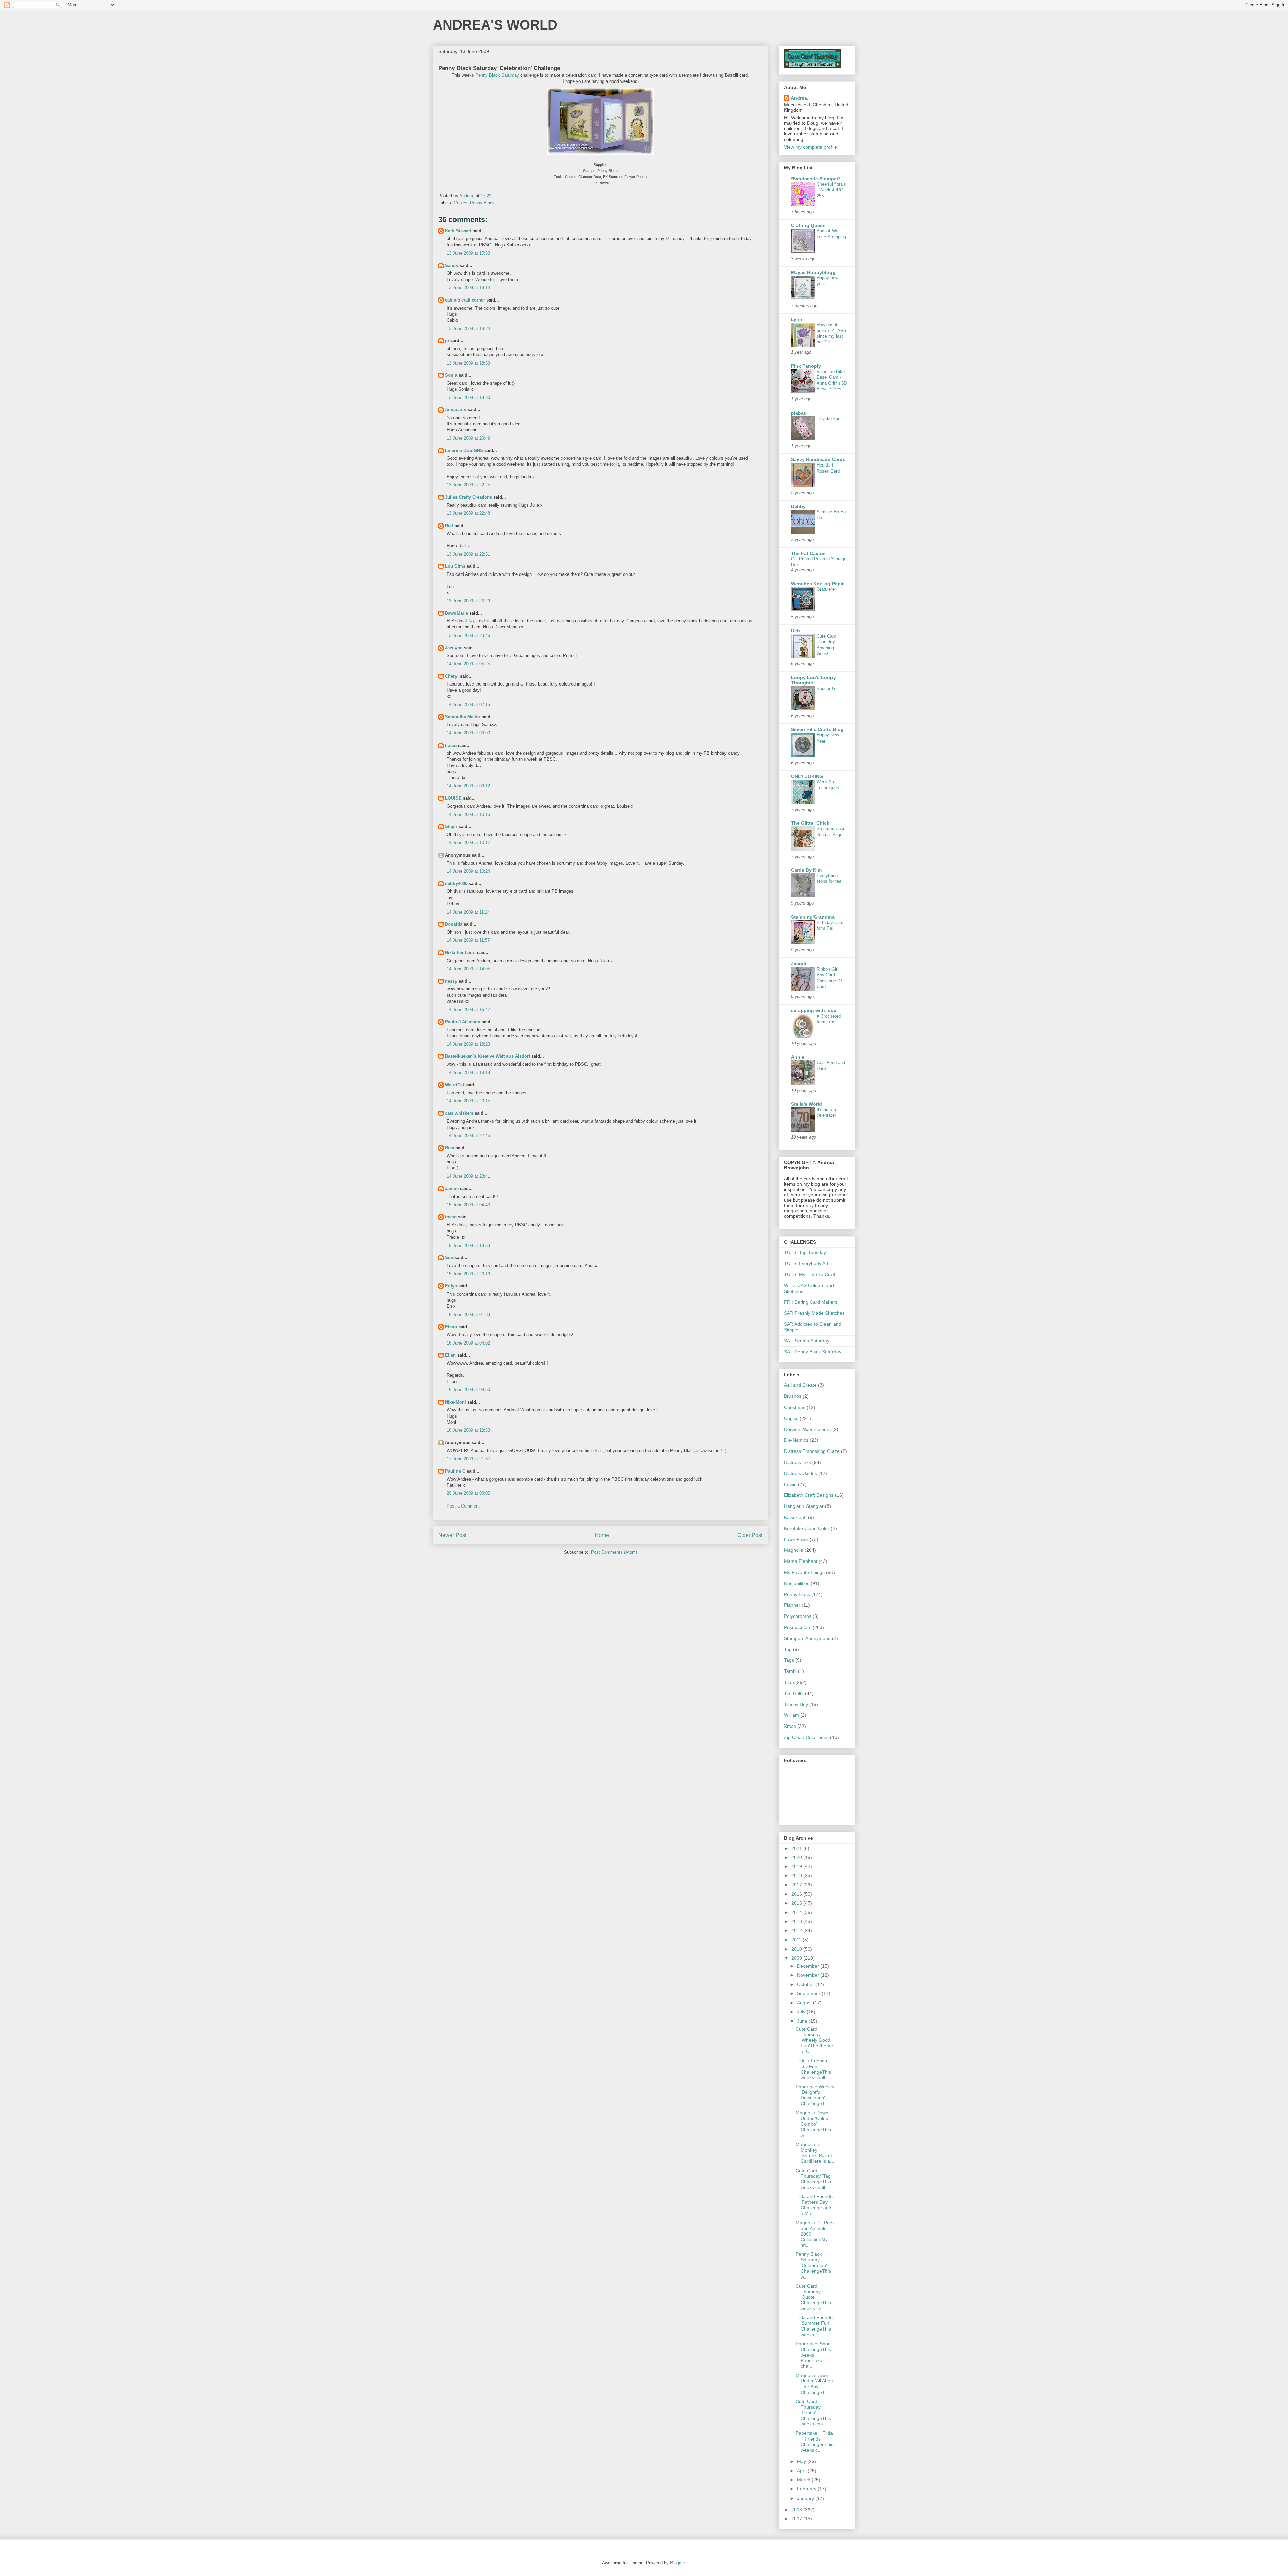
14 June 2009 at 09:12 (468, 786)
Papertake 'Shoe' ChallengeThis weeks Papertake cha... (814, 2355)
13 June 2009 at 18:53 (468, 363)
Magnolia (794, 1550)
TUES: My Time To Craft (810, 1274)
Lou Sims (455, 566)
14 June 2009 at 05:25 (468, 664)
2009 (797, 1958)
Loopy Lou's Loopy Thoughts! (813, 680)
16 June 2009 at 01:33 (468, 1314)
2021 (797, 1848)
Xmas (790, 1726)
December (809, 1966)
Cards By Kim (806, 870)
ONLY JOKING (807, 776)
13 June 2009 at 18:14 (468, 288)
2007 (797, 2519)
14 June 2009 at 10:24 (468, 871)
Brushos (793, 1396)
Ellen (450, 1355)
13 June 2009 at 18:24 (468, 328)
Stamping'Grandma (813, 917)
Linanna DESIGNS (464, 451)
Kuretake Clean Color (807, 1528)
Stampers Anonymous (807, 1638)
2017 (797, 1885)
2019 (797, 1866)
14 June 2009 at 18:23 (468, 1044)
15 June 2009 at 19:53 (468, 1245)
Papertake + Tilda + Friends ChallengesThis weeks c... (815, 2442)
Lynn (797, 319)
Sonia (451, 375)
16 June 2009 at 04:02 (468, 1343)
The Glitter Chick (810, 823)
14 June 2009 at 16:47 (468, 1010)
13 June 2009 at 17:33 (468, 253)
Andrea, (799, 98)
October (806, 1984)
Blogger (677, 2563)
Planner (792, 1605)
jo (447, 341)
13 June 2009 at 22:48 (468, 513)
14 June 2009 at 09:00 (468, 733)
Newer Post (452, 1535)
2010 (797, 1949)
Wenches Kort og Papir (817, 584)
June (803, 2021)
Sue (449, 1257)
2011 (797, 1940)
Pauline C (455, 1471)
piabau (799, 413)
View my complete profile (810, 147)
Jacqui (799, 964)
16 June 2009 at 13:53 (468, 1430)
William (791, 1715)
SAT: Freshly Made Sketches (814, 1313)
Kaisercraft (795, 1517)
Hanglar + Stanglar (804, 1506)
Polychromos (798, 1616)
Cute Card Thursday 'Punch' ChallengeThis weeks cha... (813, 2413)
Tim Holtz (794, 1693)
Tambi (790, 1671)
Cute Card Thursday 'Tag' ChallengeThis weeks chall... (814, 2179)
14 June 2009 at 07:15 (468, 704)
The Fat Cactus (808, 553)
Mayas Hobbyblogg (813, 272)
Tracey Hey (796, 1704)
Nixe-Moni (455, 1402)
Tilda (789, 1682)
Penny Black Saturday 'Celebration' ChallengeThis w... (813, 2265)
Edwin (790, 1484)
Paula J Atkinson (463, 1022)
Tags (789, 1660)
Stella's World (807, 1104)
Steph (451, 827)
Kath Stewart (458, 231)
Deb (795, 631)
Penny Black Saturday (497, 75)
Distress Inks (797, 1462)
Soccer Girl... (830, 688)
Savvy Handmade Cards (818, 459)
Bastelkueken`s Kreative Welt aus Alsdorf (488, 1056)
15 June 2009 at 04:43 (468, 1205)
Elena (451, 1327)
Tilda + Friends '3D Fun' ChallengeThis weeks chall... (813, 2069)
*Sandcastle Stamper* (815, 179)
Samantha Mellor (463, 717)
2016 (797, 1894)
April (802, 2471)
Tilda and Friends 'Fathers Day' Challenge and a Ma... (814, 2205)
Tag (788, 1649)
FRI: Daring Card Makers (811, 1302)
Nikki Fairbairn (460, 953)
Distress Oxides (800, 1473)
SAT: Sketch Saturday (807, 1341)
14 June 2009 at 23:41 (468, 1176)
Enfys (451, 1286)
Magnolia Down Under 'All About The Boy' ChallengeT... (815, 2384)
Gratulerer (826, 589)
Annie (798, 1057)
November (809, 1975)
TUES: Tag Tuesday (805, 1252)
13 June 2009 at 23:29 (468, 601)
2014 (797, 1912)
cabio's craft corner (465, 300)
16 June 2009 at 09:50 (468, 1390)
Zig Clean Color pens (806, 1737)
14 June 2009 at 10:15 (468, 814)
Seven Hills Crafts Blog (817, 729)
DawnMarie (457, 613)
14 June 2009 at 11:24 (468, 912)
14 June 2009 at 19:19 (468, 1072)
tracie (451, 745)
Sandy (452, 265)
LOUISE (453, 798)
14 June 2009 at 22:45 (468, 1135)
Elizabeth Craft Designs (809, 1495)
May (802, 2461)
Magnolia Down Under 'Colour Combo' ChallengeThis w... (813, 2124)
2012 (797, 1930)
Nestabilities (797, 1583)
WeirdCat (454, 1085)
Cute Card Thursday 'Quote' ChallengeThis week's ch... (813, 2297)
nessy (451, 981)
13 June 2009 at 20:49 (468, 438)
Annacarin (456, 410)
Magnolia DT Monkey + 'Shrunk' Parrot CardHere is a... (815, 2153)
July (802, 2012)
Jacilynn (454, 648)
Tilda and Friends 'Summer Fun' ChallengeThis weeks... (814, 2326)
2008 (797, 2510)
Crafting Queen (808, 225)
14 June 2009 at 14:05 (468, 969)
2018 (797, 1875)
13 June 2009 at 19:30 (468, 398)
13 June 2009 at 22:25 (468, 485)
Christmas (795, 1407)
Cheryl (452, 676)
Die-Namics (796, 1440)
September (809, 1993)
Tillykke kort (829, 418)
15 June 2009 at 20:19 (468, 1274)
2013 (797, 1921)
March (804, 2480)
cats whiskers (459, 1113)
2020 (797, 1857)
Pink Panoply (806, 366)
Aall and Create (800, 1385)
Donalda (454, 924)
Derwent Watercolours (807, 1429)
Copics (461, 203)
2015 (797, 1903)
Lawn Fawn (796, 1539)
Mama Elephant (801, 1561)
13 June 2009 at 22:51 (468, 554)
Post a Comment (463, 1506)
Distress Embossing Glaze (812, 1451)
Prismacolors (798, 1627)
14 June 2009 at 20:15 (468, 1101)
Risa (450, 1148)
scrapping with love (814, 1010)
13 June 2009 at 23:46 (468, 635)
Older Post (750, 1535)
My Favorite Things (804, 1572)
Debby (798, 506)
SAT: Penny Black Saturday (813, 1352)
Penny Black (482, 203)
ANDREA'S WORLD (495, 25)
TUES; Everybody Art (806, 1263)
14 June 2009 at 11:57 (468, 940)
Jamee (452, 1188)
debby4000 (456, 884)
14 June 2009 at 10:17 (468, 843)
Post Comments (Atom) (614, 1552)
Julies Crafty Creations (469, 497)
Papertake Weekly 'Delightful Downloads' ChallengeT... (815, 2095)
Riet (449, 526)
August (805, 2003)
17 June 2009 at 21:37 (468, 1459)
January (806, 2498)
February (807, 2489)
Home (602, 1535)
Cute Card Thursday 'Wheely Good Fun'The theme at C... (814, 2040)
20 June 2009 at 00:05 (468, 1493)
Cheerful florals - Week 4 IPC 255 (831, 190)
